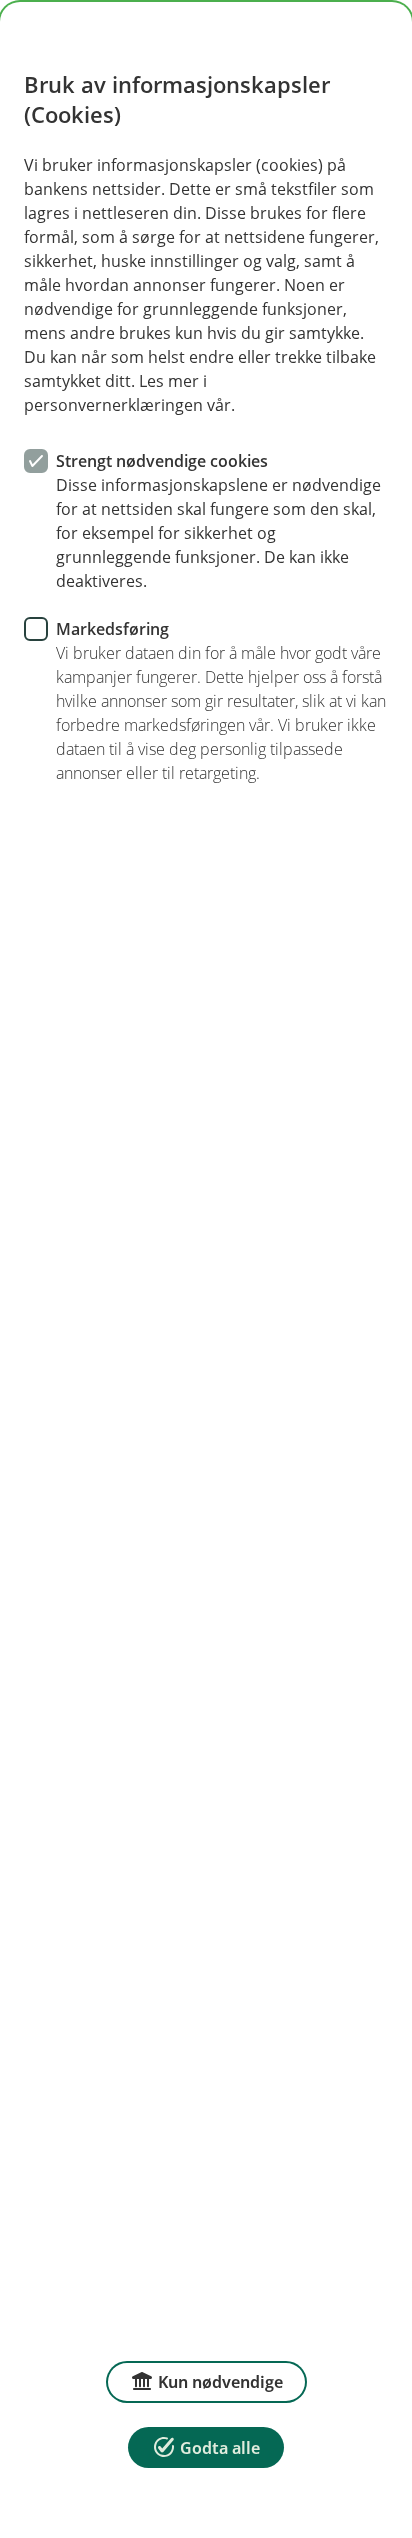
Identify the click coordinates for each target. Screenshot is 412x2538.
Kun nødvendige (220, 2382)
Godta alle (220, 2448)
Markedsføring (112, 629)
